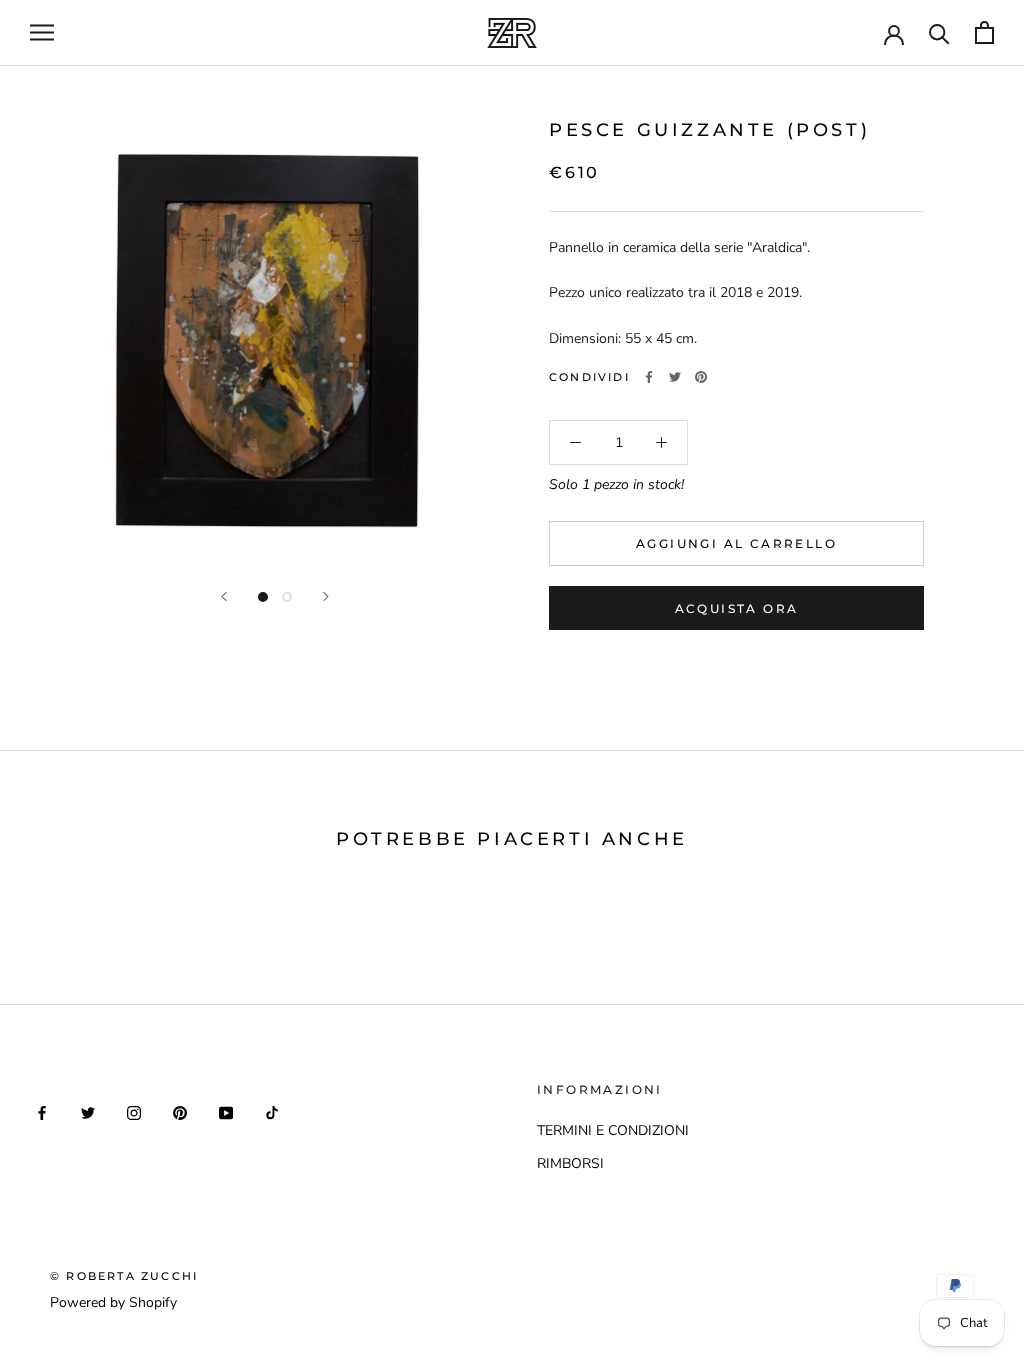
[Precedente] (224, 596)
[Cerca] (939, 32)
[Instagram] (134, 1111)
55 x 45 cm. (661, 338)
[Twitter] (675, 377)
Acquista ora (737, 608)
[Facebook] (649, 377)
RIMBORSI (570, 1163)
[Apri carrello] (984, 32)
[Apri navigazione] (42, 32)
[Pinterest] (701, 377)
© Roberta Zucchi (124, 1276)
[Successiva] (326, 596)
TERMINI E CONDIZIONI (613, 1130)
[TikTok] (272, 1111)
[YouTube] (226, 1111)
